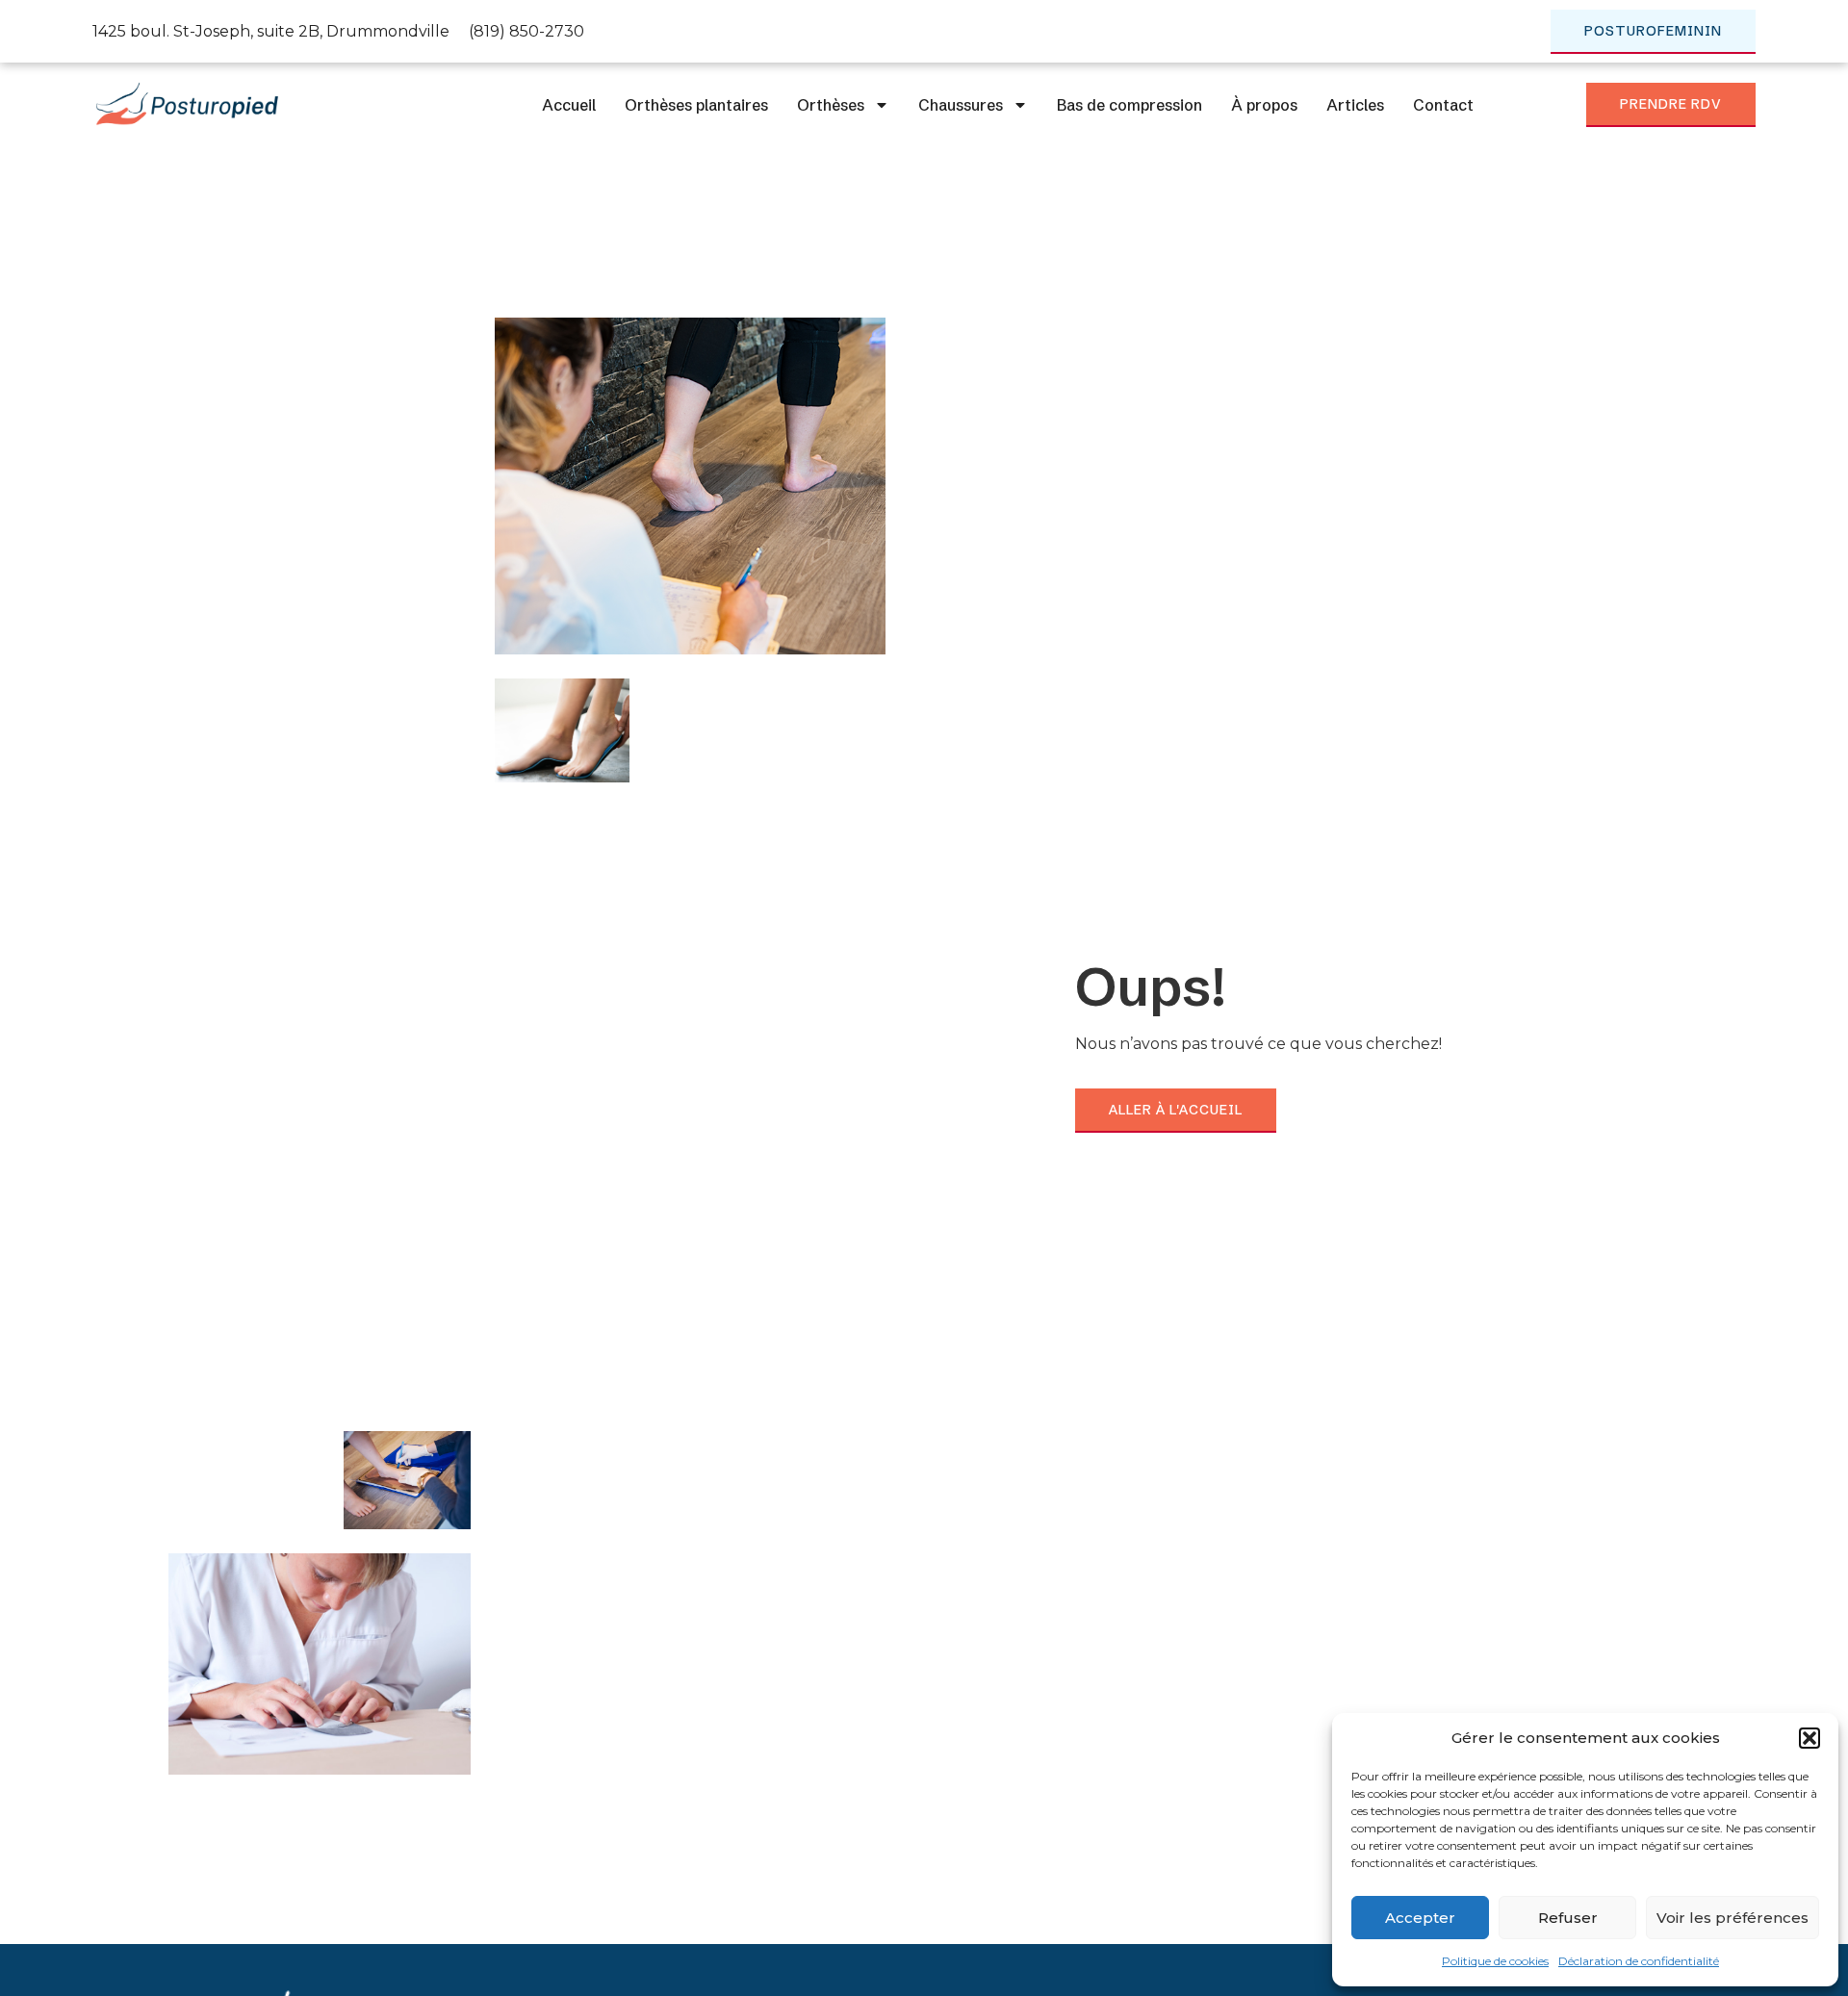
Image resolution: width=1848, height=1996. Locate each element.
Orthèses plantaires (696, 105)
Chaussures (961, 105)
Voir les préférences (1732, 1918)
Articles (1355, 105)
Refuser (1568, 1918)
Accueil (569, 105)
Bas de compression (1129, 105)
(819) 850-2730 (526, 31)
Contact (1443, 105)
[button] (1809, 1738)
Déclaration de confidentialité (1639, 1961)
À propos (1264, 105)
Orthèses (831, 105)
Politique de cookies (1495, 1961)
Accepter (1420, 1918)
